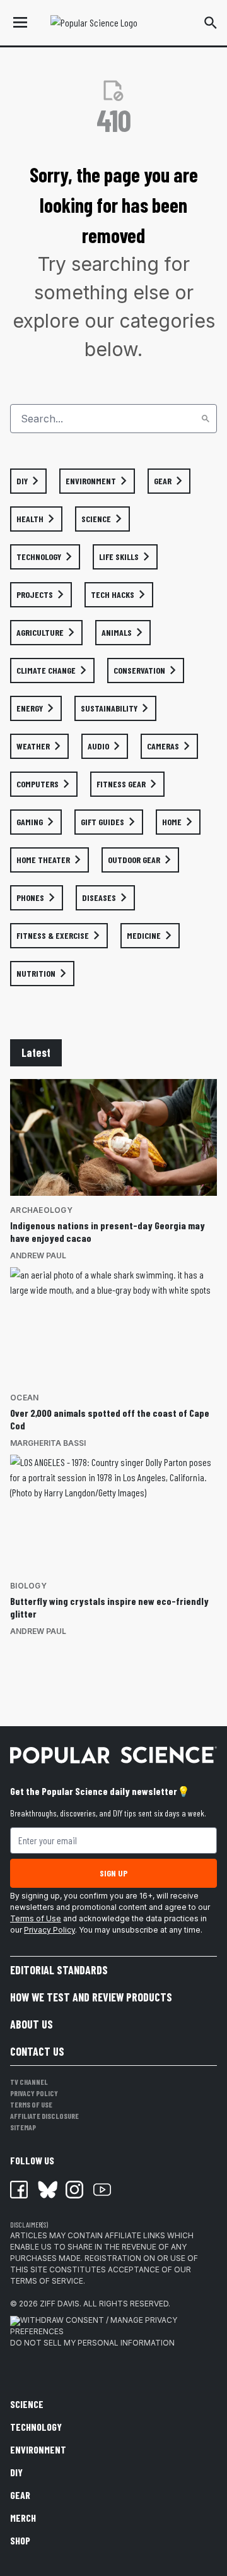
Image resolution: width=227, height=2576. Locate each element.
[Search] (206, 419)
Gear (20, 2495)
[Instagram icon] (74, 2190)
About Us (32, 2024)
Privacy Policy (49, 1930)
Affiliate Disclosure (44, 2116)
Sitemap (23, 2127)
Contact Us (37, 2051)
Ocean (24, 1398)
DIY (16, 2472)
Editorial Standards (59, 1970)
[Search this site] (211, 23)
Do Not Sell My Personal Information (92, 2343)
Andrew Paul (38, 1255)
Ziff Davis (60, 2304)
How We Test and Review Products (91, 1997)
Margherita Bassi (48, 1443)
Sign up (113, 1873)
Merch (23, 2518)
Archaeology (41, 1210)
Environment (38, 2449)
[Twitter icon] (47, 2190)
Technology (36, 2427)
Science (27, 2404)
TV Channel (29, 2082)
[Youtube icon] (102, 2190)
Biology (28, 1586)
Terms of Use (36, 1918)
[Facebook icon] (19, 2190)
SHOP (20, 2540)
